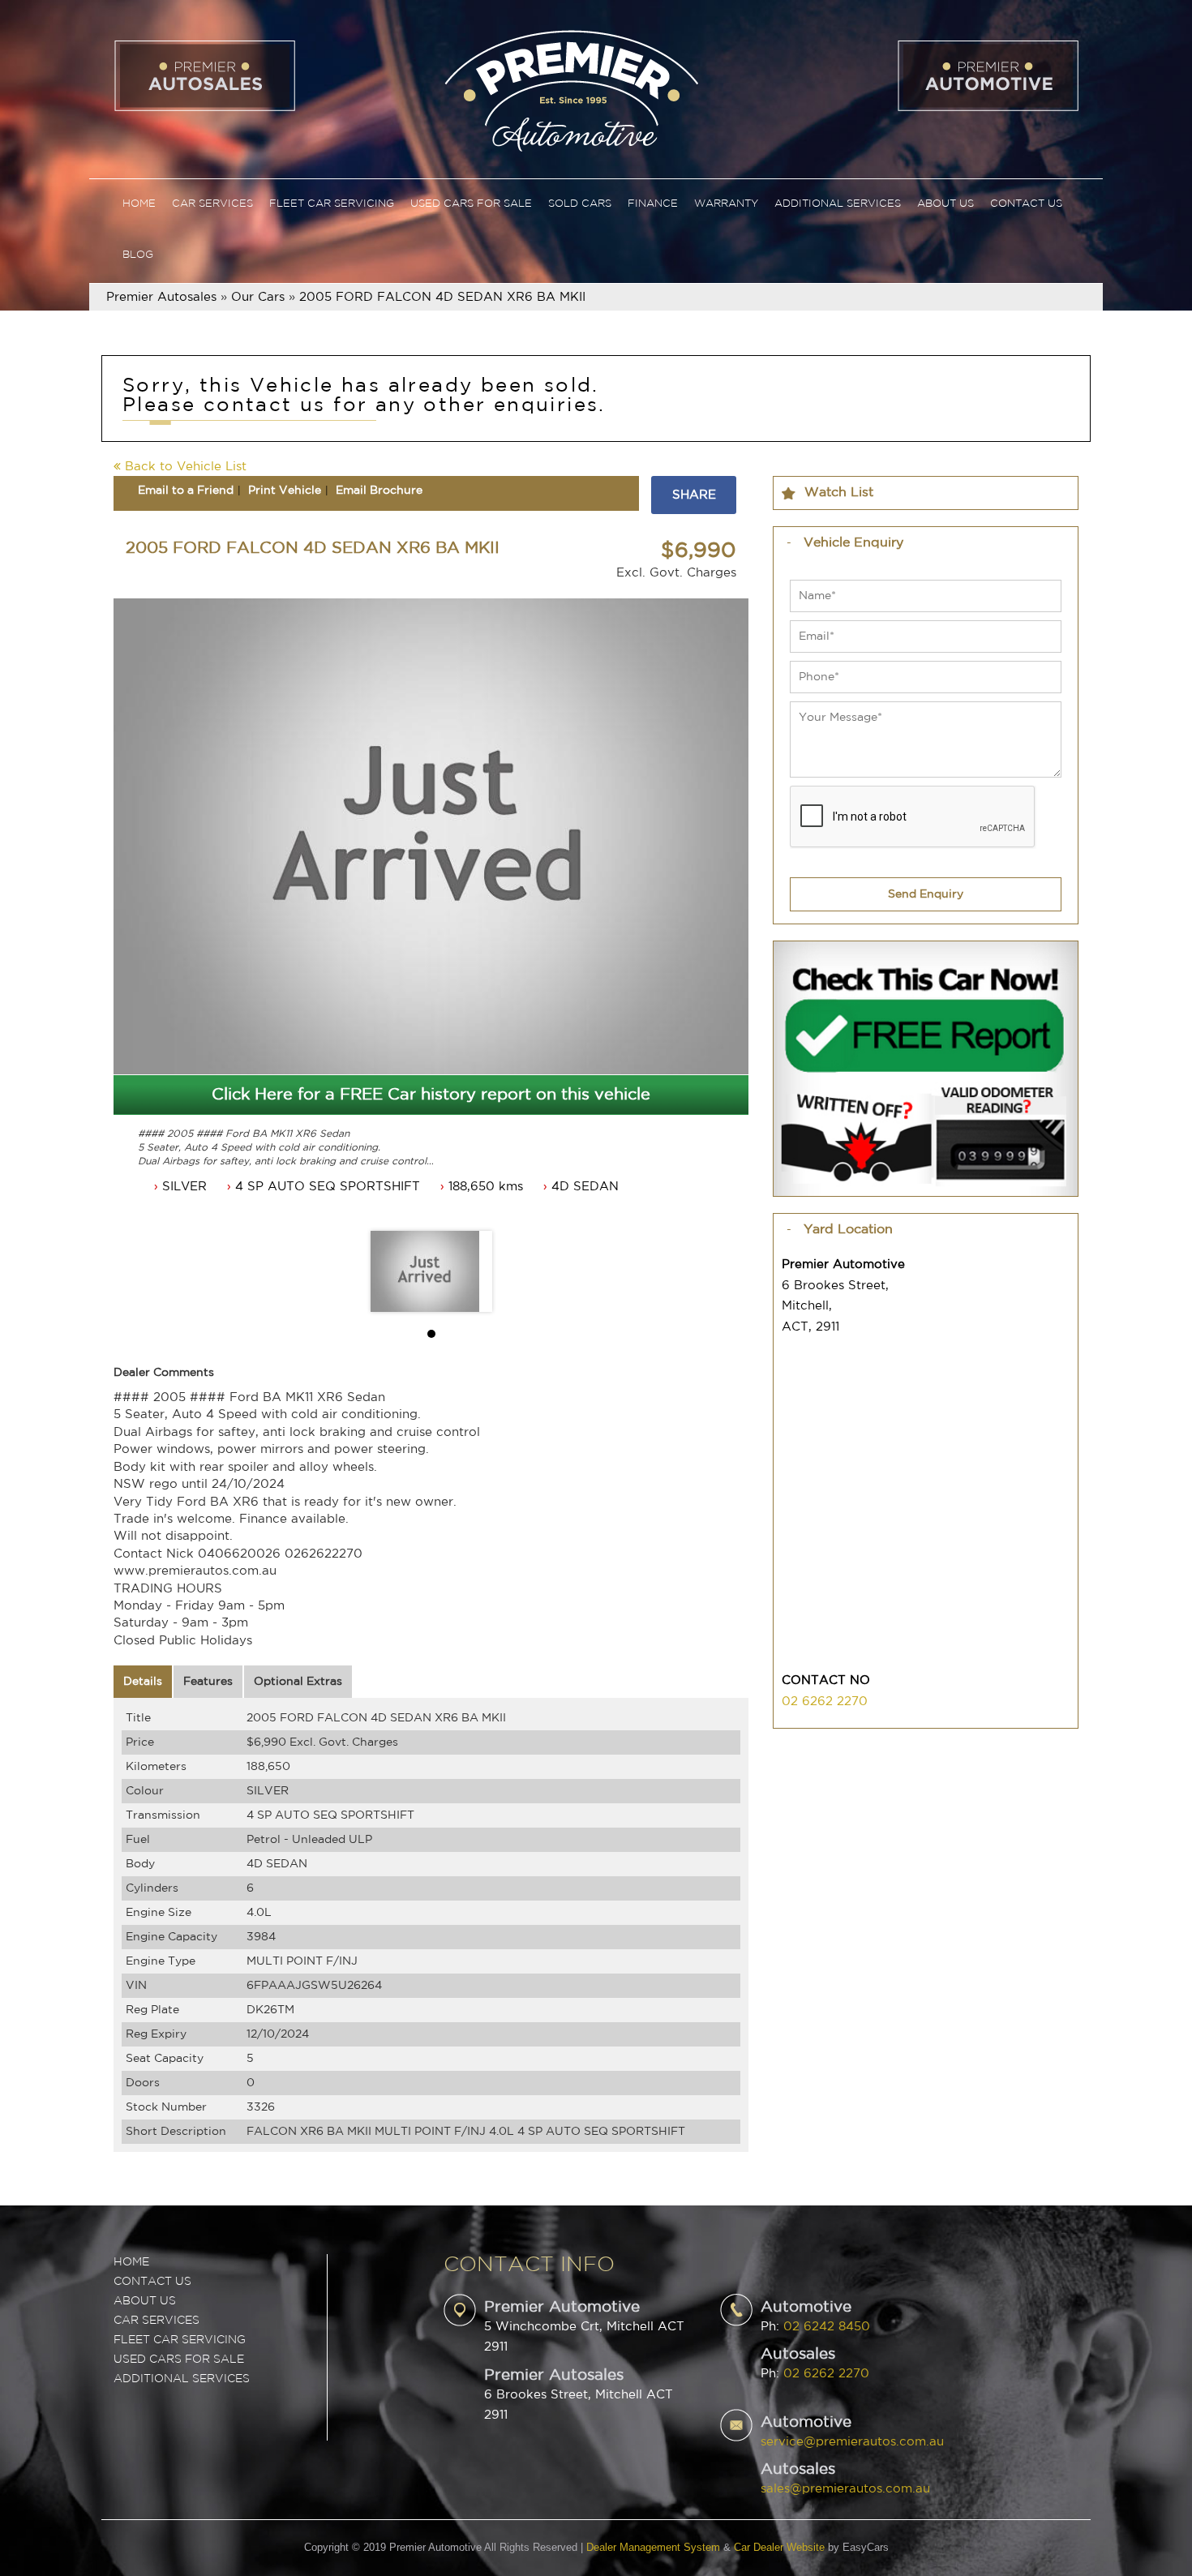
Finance (653, 204)
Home (139, 204)
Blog (138, 255)
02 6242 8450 (827, 2327)
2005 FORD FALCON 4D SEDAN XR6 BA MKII (442, 297)
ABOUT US (145, 2301)
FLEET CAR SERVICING (180, 2340)
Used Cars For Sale (471, 204)
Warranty (726, 204)
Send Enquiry (926, 894)
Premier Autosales (161, 297)
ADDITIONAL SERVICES (182, 2379)
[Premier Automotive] (571, 89)
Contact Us (1026, 204)
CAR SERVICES (157, 2321)
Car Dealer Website (779, 2547)
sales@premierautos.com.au (845, 2489)
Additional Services (838, 204)
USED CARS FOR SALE (179, 2360)
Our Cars (258, 297)
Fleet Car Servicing (332, 204)
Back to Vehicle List (184, 467)
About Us (945, 204)
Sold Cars (580, 204)
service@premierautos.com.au (852, 2442)
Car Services (212, 204)
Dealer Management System (653, 2547)
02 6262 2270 (825, 1702)
